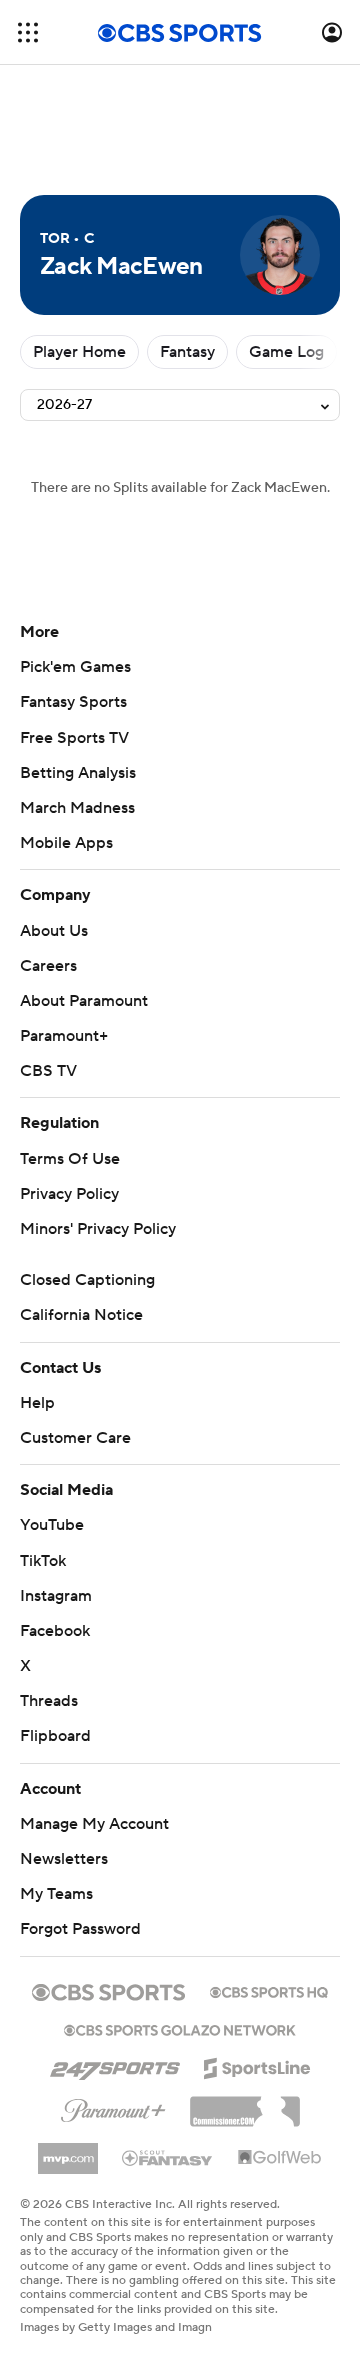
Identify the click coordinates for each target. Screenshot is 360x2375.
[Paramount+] (113, 2107)
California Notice (81, 1315)
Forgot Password (80, 1929)
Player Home (79, 352)
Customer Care (75, 1438)
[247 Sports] (115, 2065)
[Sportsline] (257, 2065)
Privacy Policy (69, 1194)
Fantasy (187, 352)
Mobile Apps (66, 843)
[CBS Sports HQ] (269, 1990)
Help (37, 1403)
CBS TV (48, 1071)
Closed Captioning (87, 1280)
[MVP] (68, 2151)
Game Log (286, 352)
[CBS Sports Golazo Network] (180, 2028)
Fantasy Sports (73, 702)
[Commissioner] (245, 2104)
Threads (49, 1701)
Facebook (55, 1631)
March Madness (77, 808)
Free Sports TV (74, 738)
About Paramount (84, 1001)
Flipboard (55, 1736)
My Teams (56, 1894)
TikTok (43, 1561)
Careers (48, 966)
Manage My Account (94, 1824)
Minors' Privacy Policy (98, 1229)
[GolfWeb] (280, 2158)
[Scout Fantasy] (168, 2157)
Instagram (56, 1596)
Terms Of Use (70, 1159)
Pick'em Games (75, 667)
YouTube (52, 1525)
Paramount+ (64, 1036)
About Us (54, 931)
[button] (28, 32)
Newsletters (64, 1859)
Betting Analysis (78, 773)
